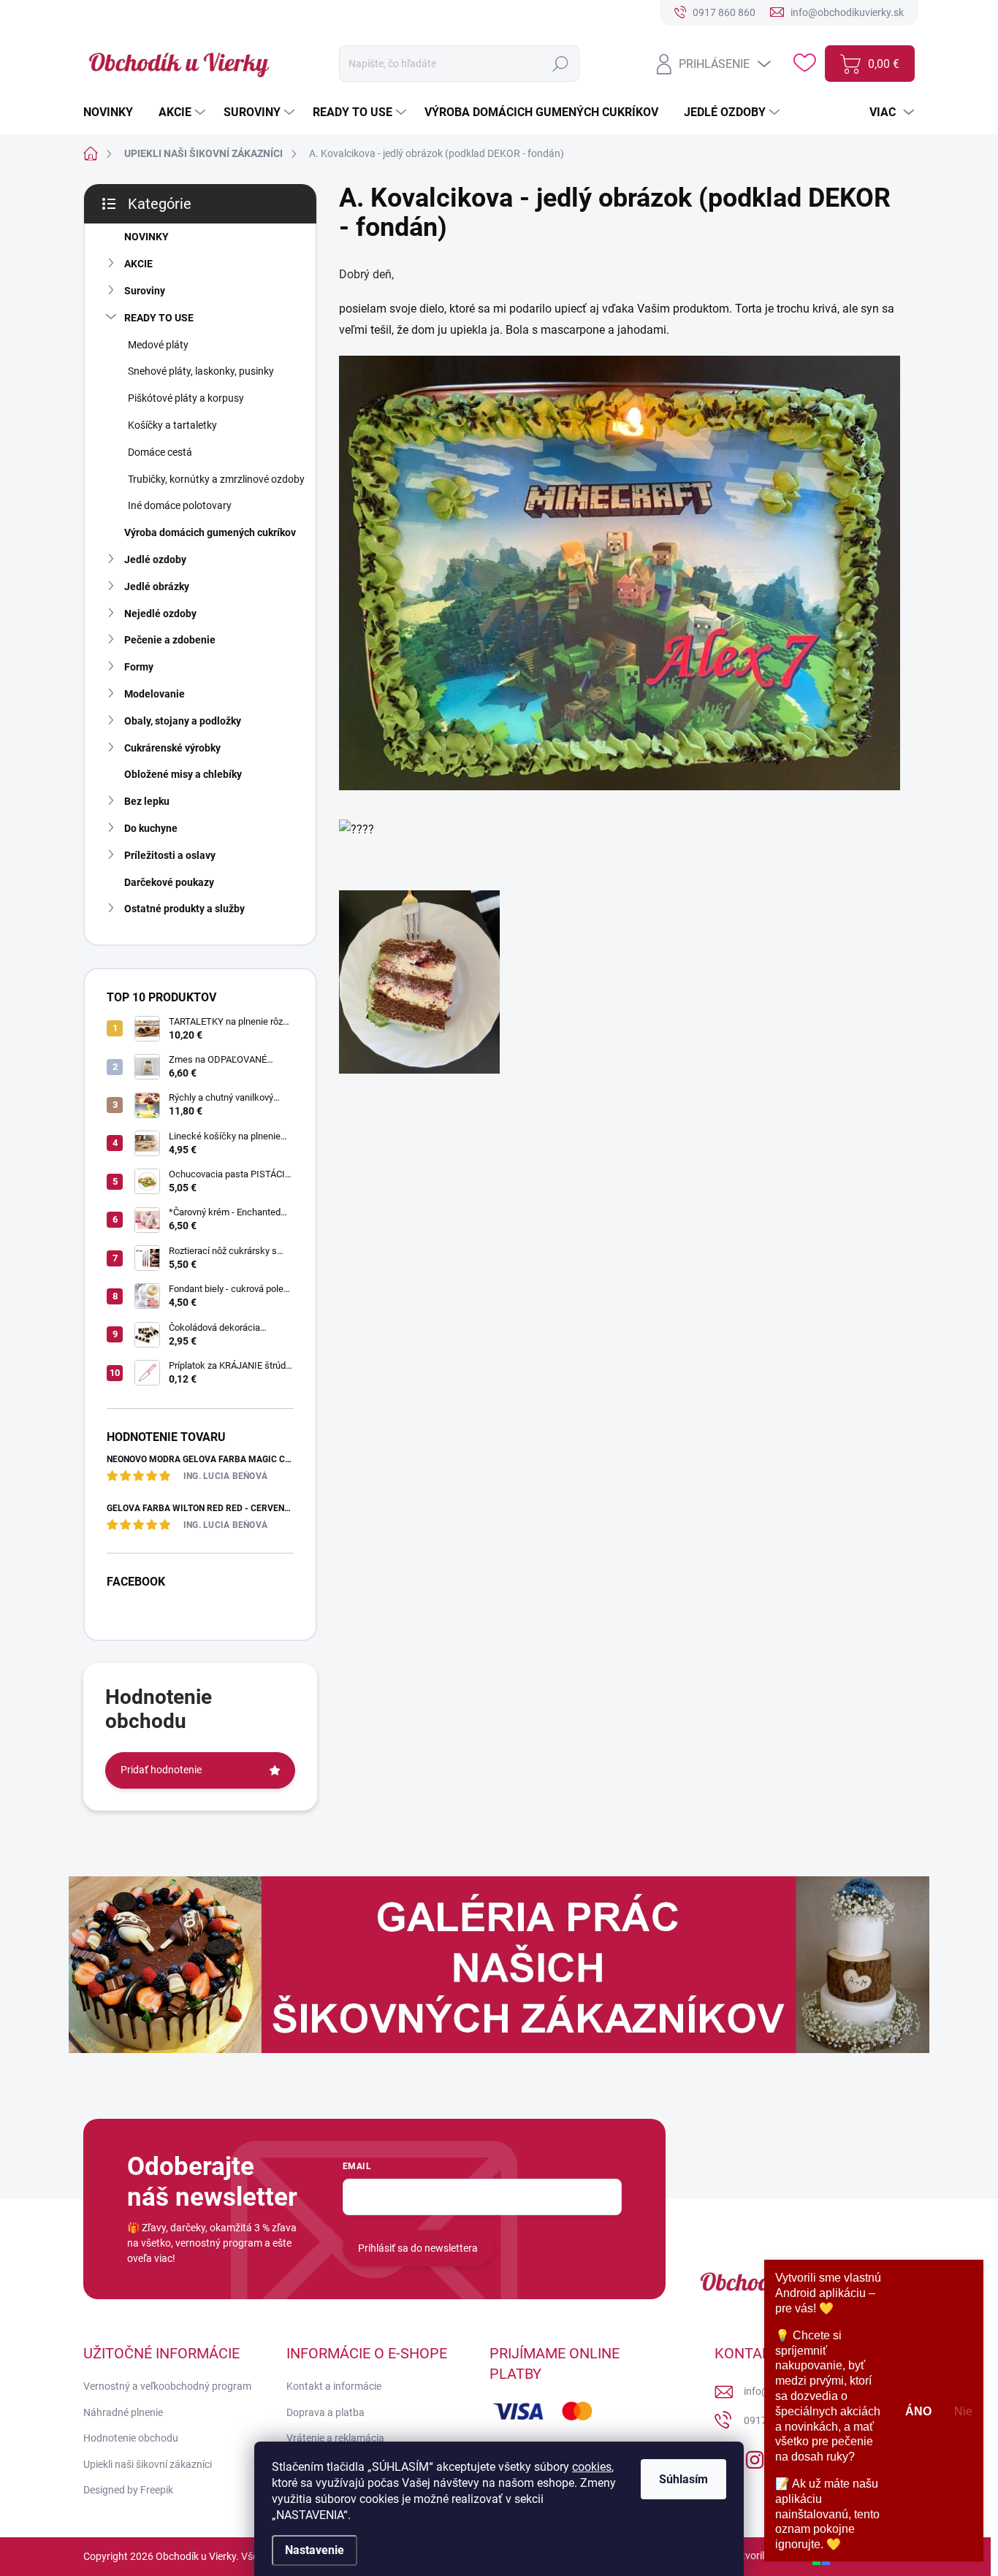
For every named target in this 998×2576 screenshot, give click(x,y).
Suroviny (145, 291)
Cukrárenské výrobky (172, 748)
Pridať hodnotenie (161, 1770)
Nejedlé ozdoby (160, 614)
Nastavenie (315, 2550)
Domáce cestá (160, 452)
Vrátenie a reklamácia (335, 2438)
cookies (592, 2467)
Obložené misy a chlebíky (183, 774)
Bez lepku (147, 801)
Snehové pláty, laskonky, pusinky (201, 371)
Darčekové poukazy (169, 882)
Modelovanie (155, 694)
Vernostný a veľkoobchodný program (167, 2386)
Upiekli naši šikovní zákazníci (148, 2464)
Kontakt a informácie (334, 2386)
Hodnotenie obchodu (131, 2438)
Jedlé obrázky (157, 586)
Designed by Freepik (128, 2490)
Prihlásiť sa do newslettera (418, 2248)
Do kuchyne (151, 828)
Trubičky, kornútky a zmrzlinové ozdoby (216, 479)
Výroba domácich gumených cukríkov (210, 532)
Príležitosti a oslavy (170, 855)
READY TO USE (159, 318)
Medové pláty (158, 345)
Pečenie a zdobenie (170, 640)
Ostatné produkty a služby (184, 909)
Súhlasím (683, 2479)
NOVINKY (146, 237)
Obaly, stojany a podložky (183, 721)
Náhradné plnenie (123, 2412)
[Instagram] (755, 2457)
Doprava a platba (325, 2412)
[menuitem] (114, 112)
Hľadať (561, 64)
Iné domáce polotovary (180, 505)
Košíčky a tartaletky (172, 425)
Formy (139, 667)
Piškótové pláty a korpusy (186, 398)
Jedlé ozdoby (155, 559)
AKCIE (138, 264)
